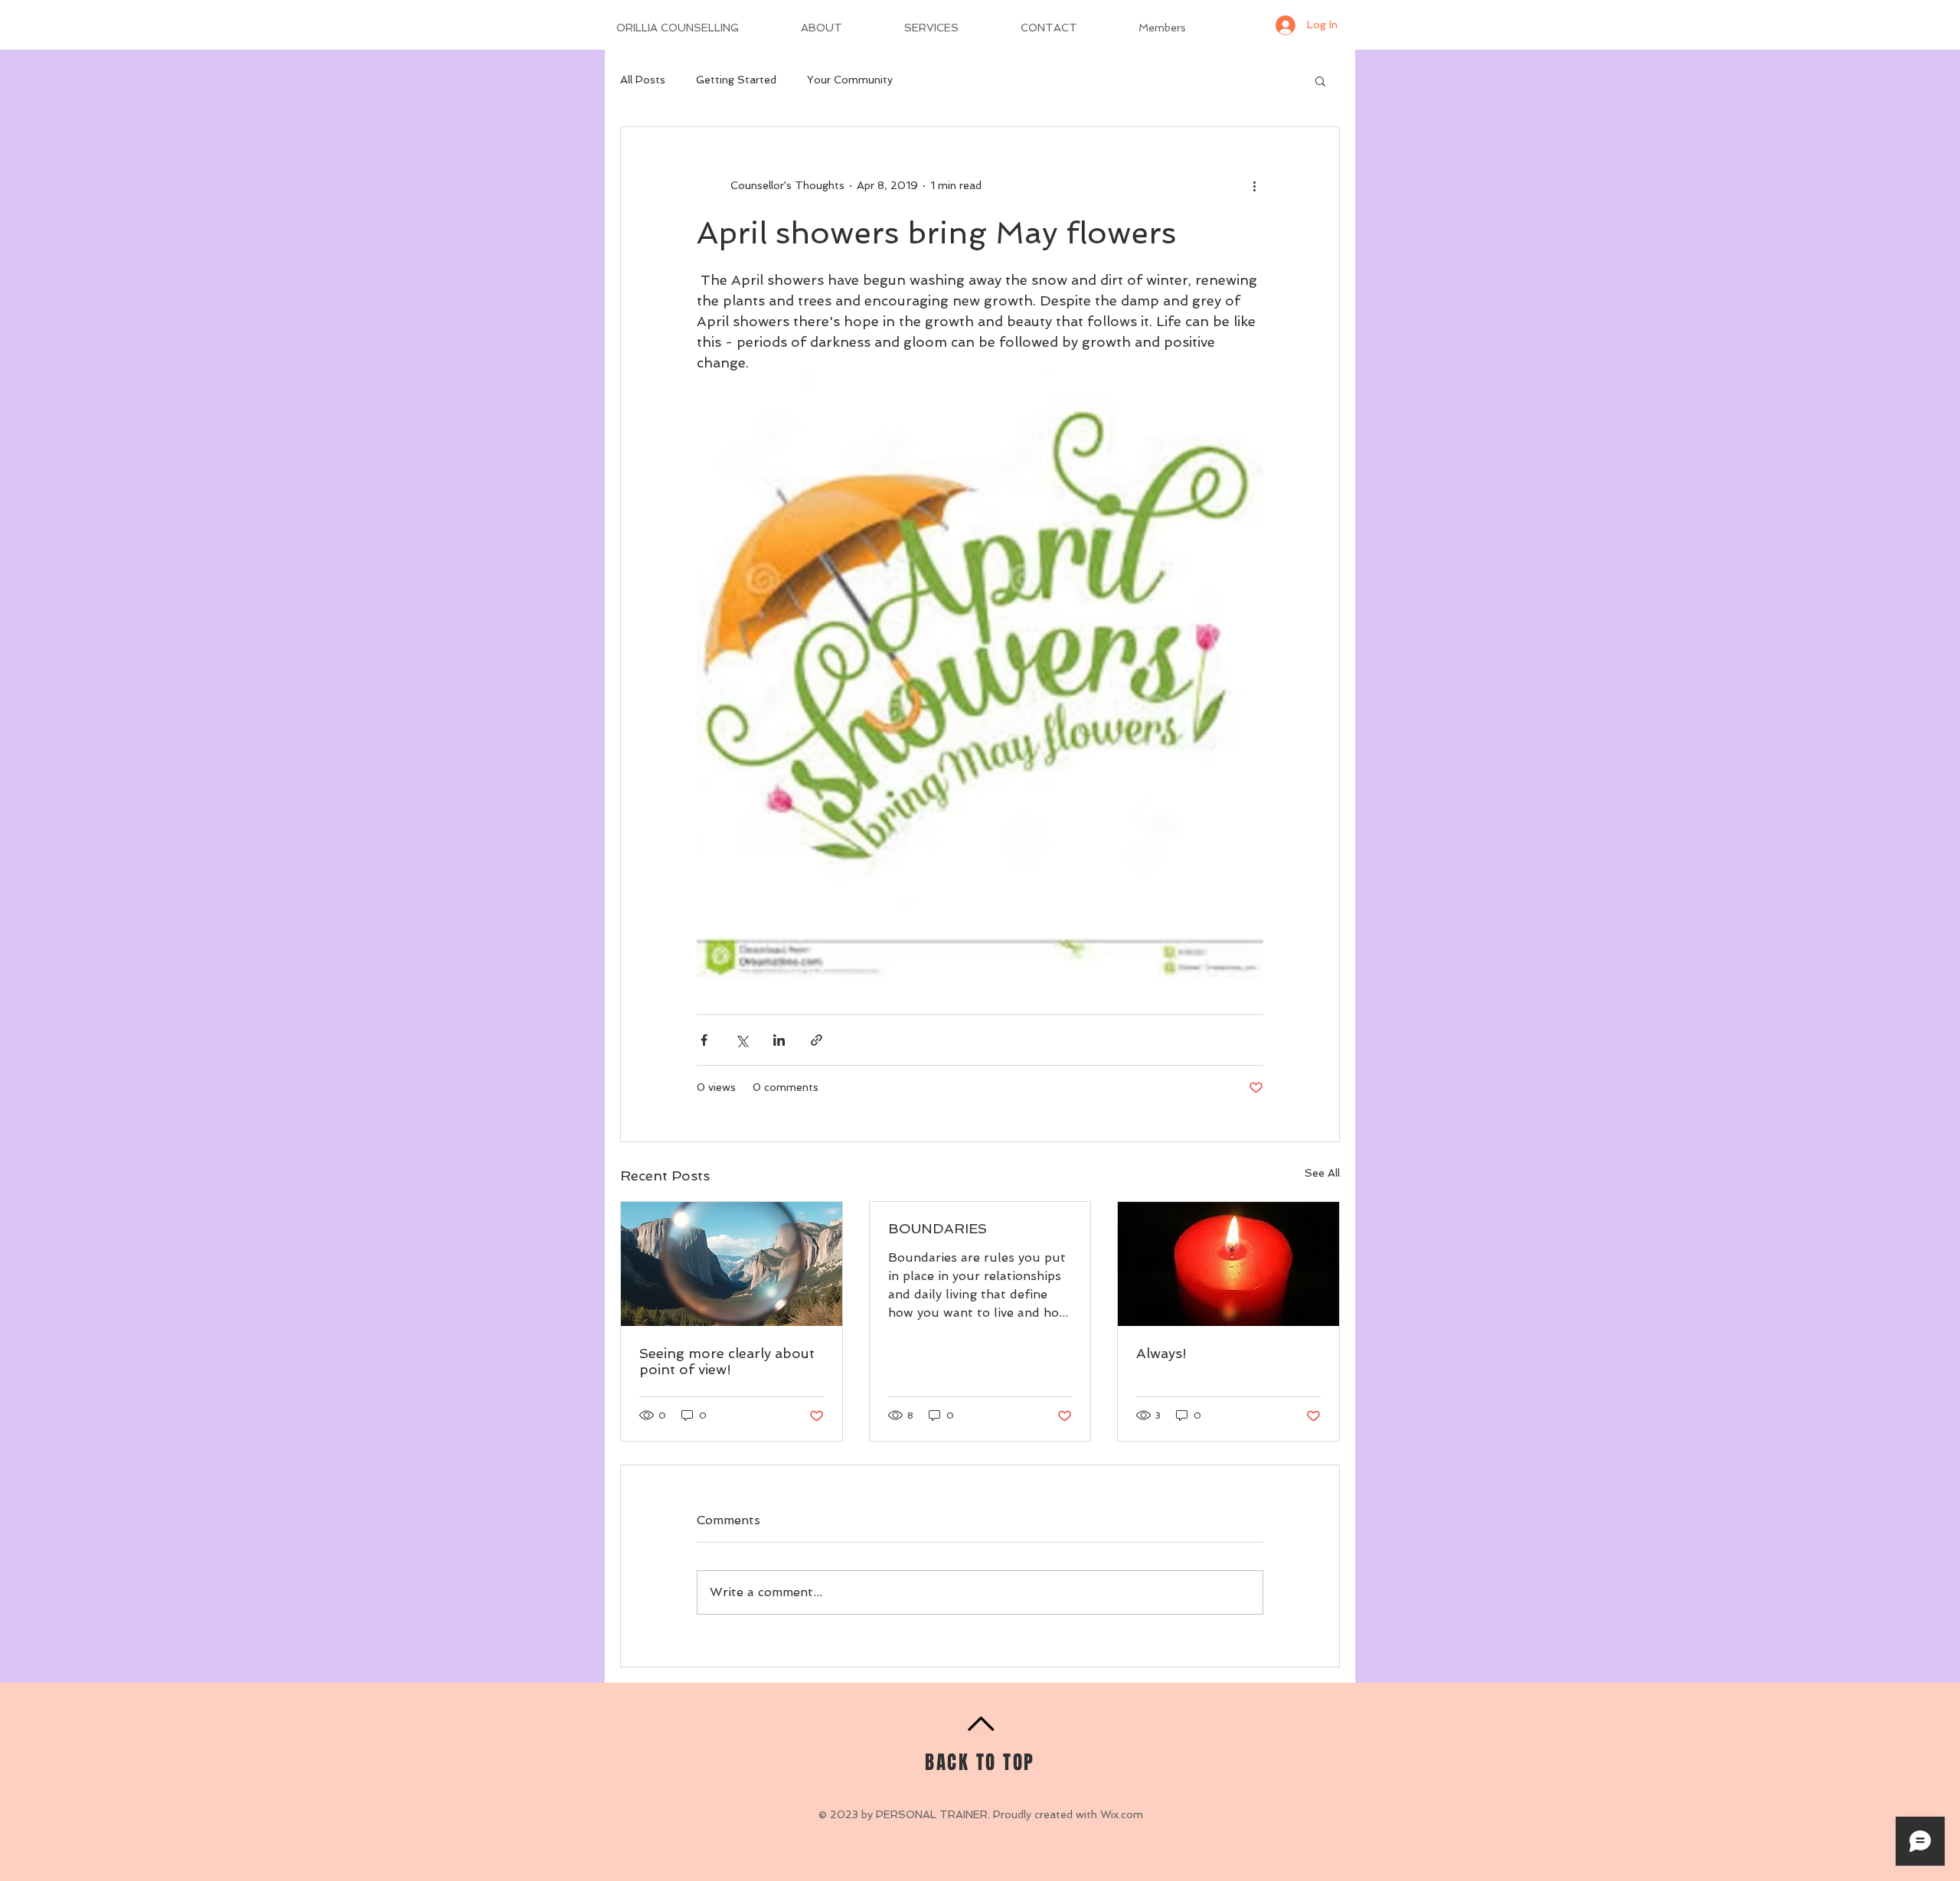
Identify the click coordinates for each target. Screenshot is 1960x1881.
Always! (1161, 1353)
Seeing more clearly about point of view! (727, 1361)
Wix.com (1122, 1814)
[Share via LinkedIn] (779, 1040)
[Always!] (1228, 1264)
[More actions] (1254, 185)
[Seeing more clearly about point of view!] (732, 1264)
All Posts (643, 80)
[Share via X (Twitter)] (742, 1040)
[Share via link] (817, 1040)
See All (1322, 1173)
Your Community (850, 80)
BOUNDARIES (938, 1228)
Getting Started (736, 80)
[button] (1320, 80)
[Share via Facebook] (704, 1040)
